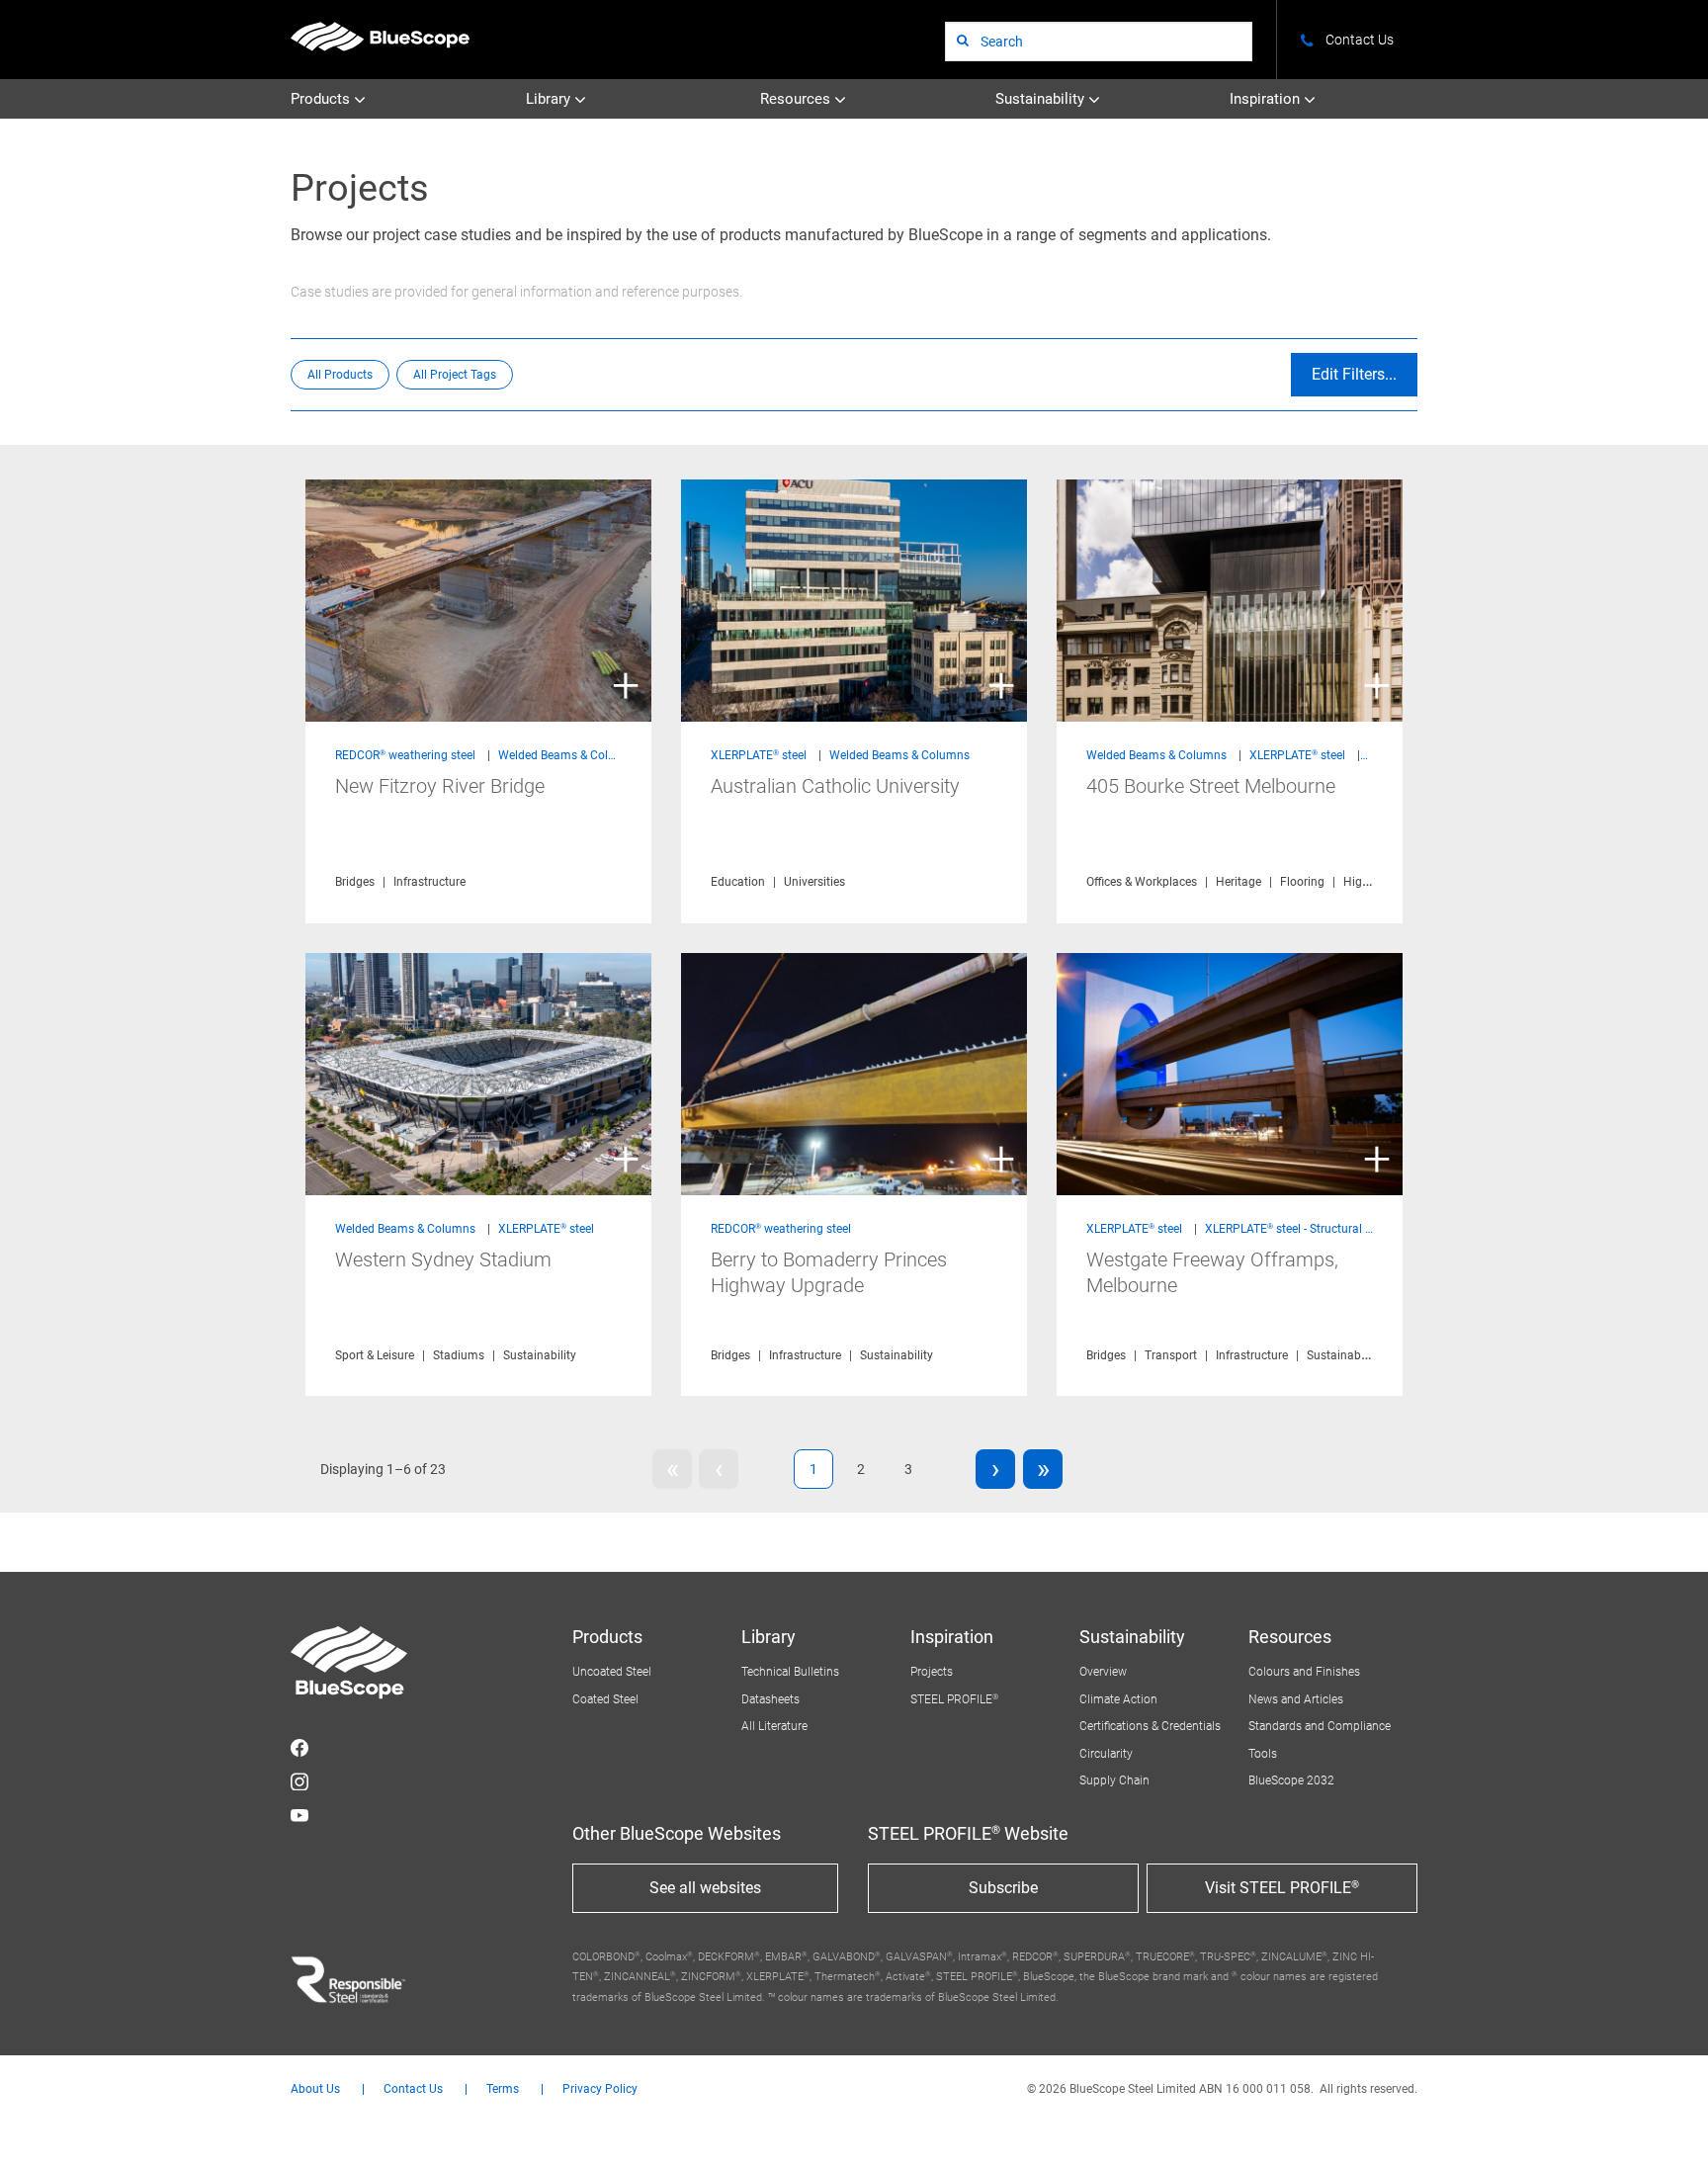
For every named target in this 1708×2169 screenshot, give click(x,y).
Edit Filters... (1354, 374)
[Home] (380, 36)
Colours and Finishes (1304, 1672)
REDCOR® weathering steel (405, 755)
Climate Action (1118, 1699)
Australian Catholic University (835, 786)
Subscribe (1003, 1888)
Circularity (1106, 1754)
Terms (503, 2089)
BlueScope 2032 (1291, 1780)
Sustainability (1042, 99)
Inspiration (1267, 99)
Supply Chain (1114, 1780)
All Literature (774, 1726)
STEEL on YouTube (299, 1815)
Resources (797, 99)
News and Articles (1296, 1699)
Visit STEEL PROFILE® (1282, 1888)
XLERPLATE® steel (759, 755)
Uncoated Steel (612, 1672)
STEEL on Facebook (299, 1748)
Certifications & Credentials (1150, 1726)
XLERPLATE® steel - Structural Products (1309, 1229)
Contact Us (413, 2089)
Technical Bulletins (790, 1672)
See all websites (705, 1888)
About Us (315, 2089)
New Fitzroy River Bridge (440, 786)
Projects (932, 1672)
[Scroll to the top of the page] (1666, 2127)
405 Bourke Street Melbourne (1211, 786)
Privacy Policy (600, 2089)
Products (322, 99)
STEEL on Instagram (299, 1781)
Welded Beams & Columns (568, 755)
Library (550, 99)
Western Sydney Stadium (443, 1259)
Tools (1263, 1754)
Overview (1103, 1672)
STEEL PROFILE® (954, 1699)
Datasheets (770, 1699)
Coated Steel (605, 1699)
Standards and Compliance (1320, 1726)
